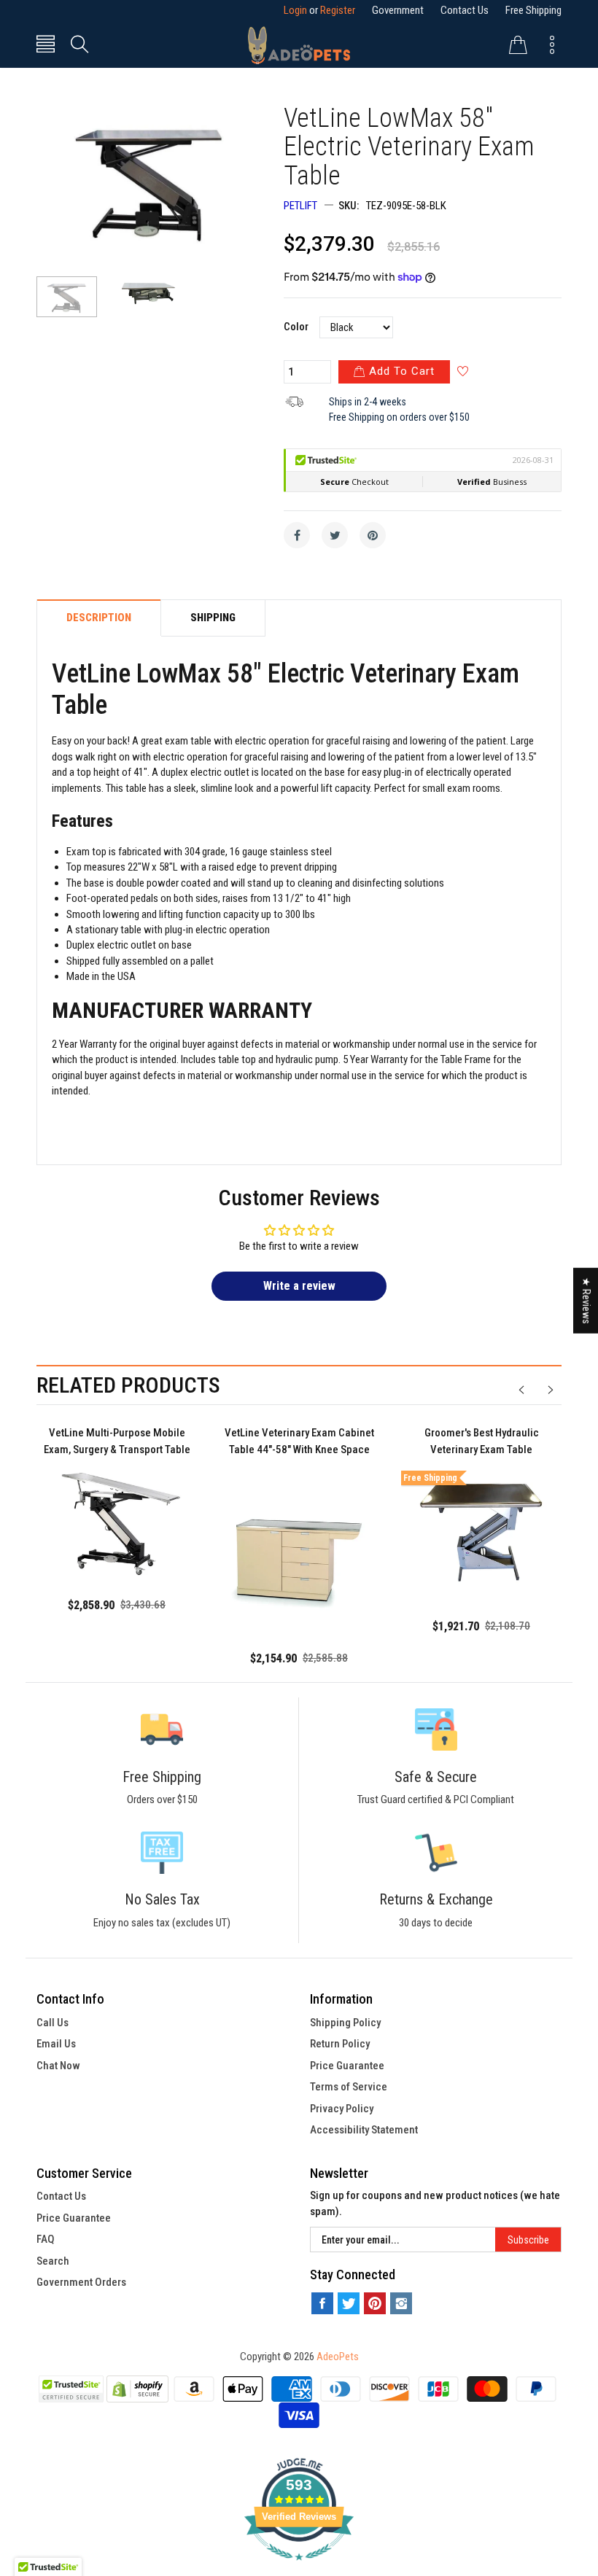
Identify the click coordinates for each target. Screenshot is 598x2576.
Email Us (56, 2044)
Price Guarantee (347, 2066)
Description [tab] (99, 618)
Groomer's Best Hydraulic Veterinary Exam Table (482, 1441)
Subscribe (528, 2240)
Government (398, 10)
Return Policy (340, 2044)
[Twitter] (335, 535)
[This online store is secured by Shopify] (138, 2389)
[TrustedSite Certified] (71, 2389)
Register (338, 10)
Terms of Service (349, 2087)
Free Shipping (533, 10)
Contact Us (465, 10)
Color (296, 327)
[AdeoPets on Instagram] (401, 2303)
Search (53, 2261)
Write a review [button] (299, 1286)
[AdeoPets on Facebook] (322, 2303)
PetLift (300, 206)
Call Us (53, 2023)
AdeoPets (338, 2357)
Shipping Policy (345, 2023)
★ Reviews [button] (586, 1300)
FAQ (46, 2239)
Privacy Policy (342, 2109)
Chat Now (58, 2066)
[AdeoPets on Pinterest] (375, 2303)
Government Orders (81, 2282)
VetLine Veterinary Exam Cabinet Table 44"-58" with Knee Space (299, 1441)
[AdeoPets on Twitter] (349, 2303)
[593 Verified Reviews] (299, 2568)
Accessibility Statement (364, 2130)
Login (295, 10)
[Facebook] (297, 535)
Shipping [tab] (213, 618)
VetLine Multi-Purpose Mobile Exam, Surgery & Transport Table (117, 1441)
